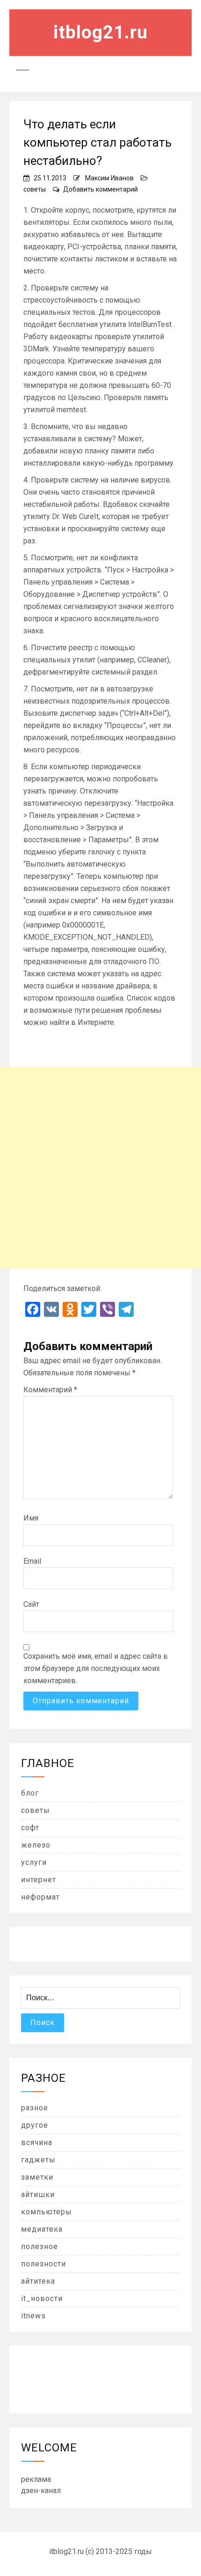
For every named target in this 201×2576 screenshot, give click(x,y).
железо (36, 1845)
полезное (39, 2246)
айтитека (38, 2281)
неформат (40, 1897)
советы (35, 189)
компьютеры (47, 2212)
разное (35, 2108)
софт (30, 1828)
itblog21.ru (100, 32)
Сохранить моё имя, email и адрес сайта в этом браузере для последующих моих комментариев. (96, 1668)
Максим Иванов (109, 178)
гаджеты (38, 2160)
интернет (39, 1880)
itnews (33, 2316)
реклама (36, 2479)
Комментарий (50, 1390)
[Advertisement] (100, 1168)
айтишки (38, 2194)
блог (30, 1793)
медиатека (42, 2229)
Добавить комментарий (100, 189)
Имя (31, 1518)
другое (35, 2125)
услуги (34, 1862)
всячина (37, 2142)
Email (32, 1561)
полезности (43, 2264)
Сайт (31, 1604)
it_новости (42, 2298)
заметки (37, 2177)
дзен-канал (41, 2491)
